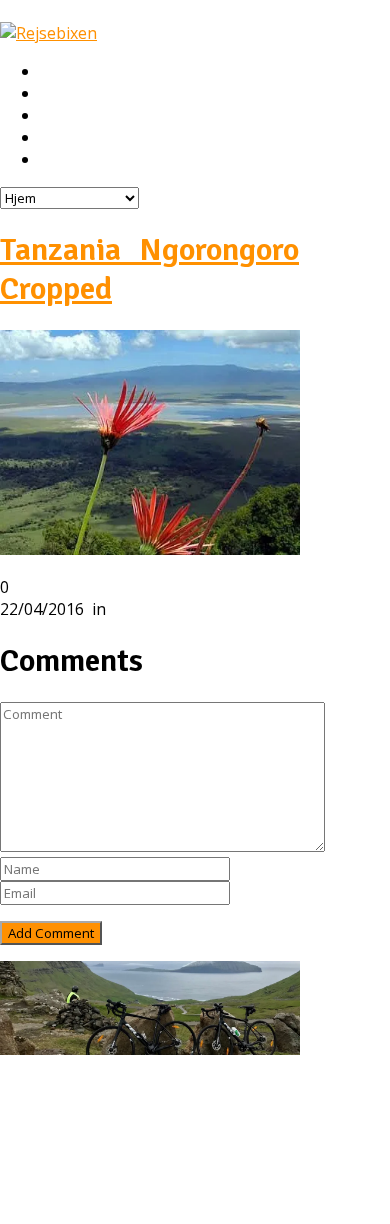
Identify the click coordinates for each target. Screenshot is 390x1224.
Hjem (58, 72)
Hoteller (69, 116)
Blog (57, 1153)
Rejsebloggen (88, 160)
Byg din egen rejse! (107, 138)
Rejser (62, 94)
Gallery (66, 1175)
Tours (63, 1131)
